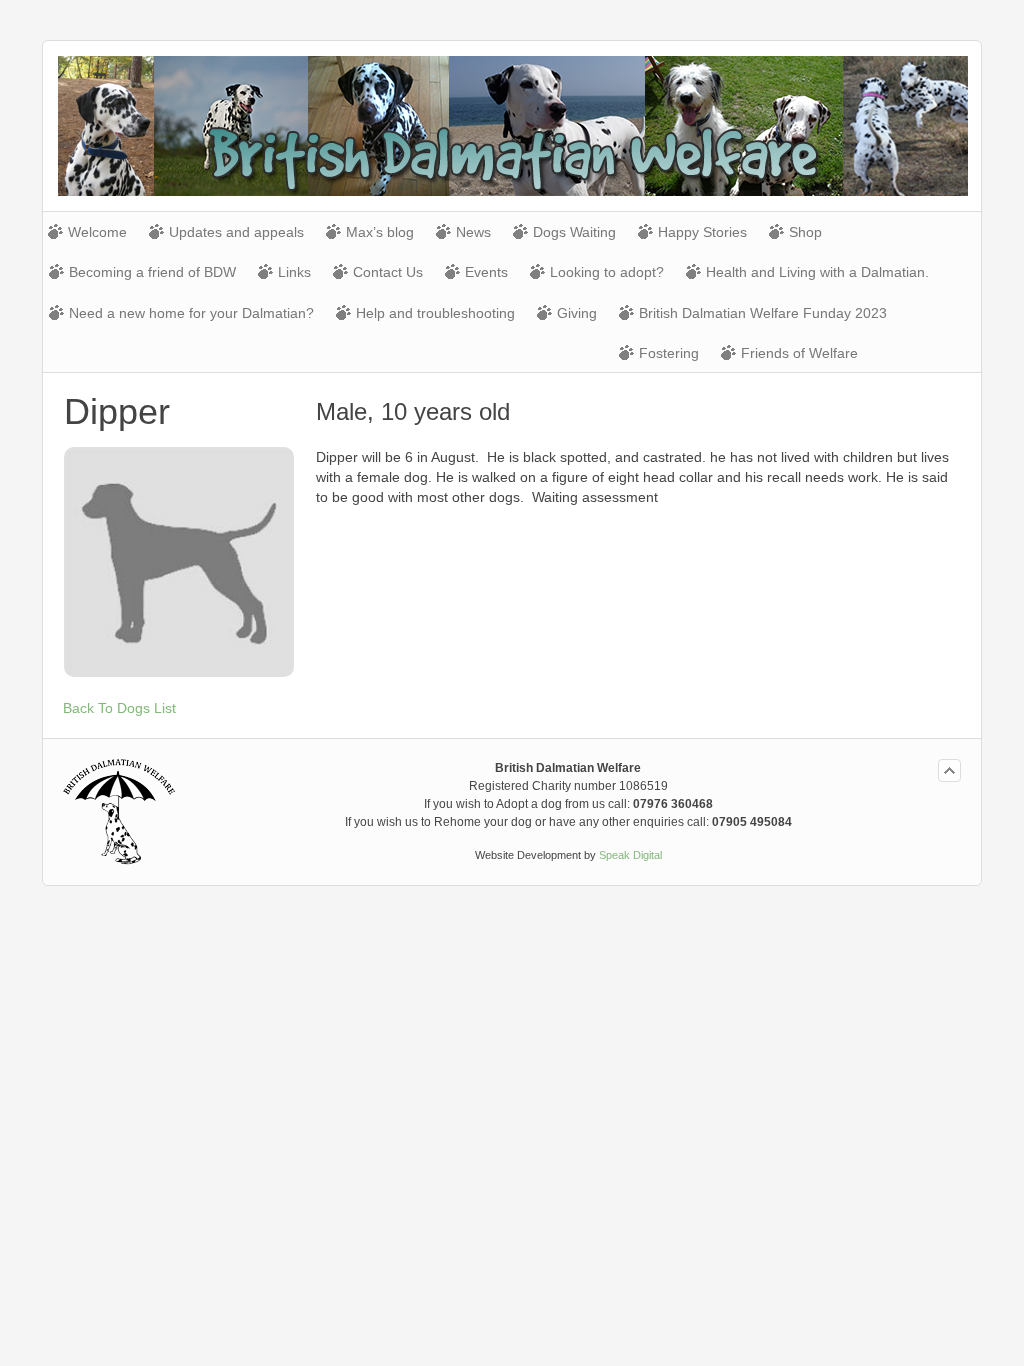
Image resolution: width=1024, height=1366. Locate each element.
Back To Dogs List (119, 708)
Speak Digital (630, 855)
